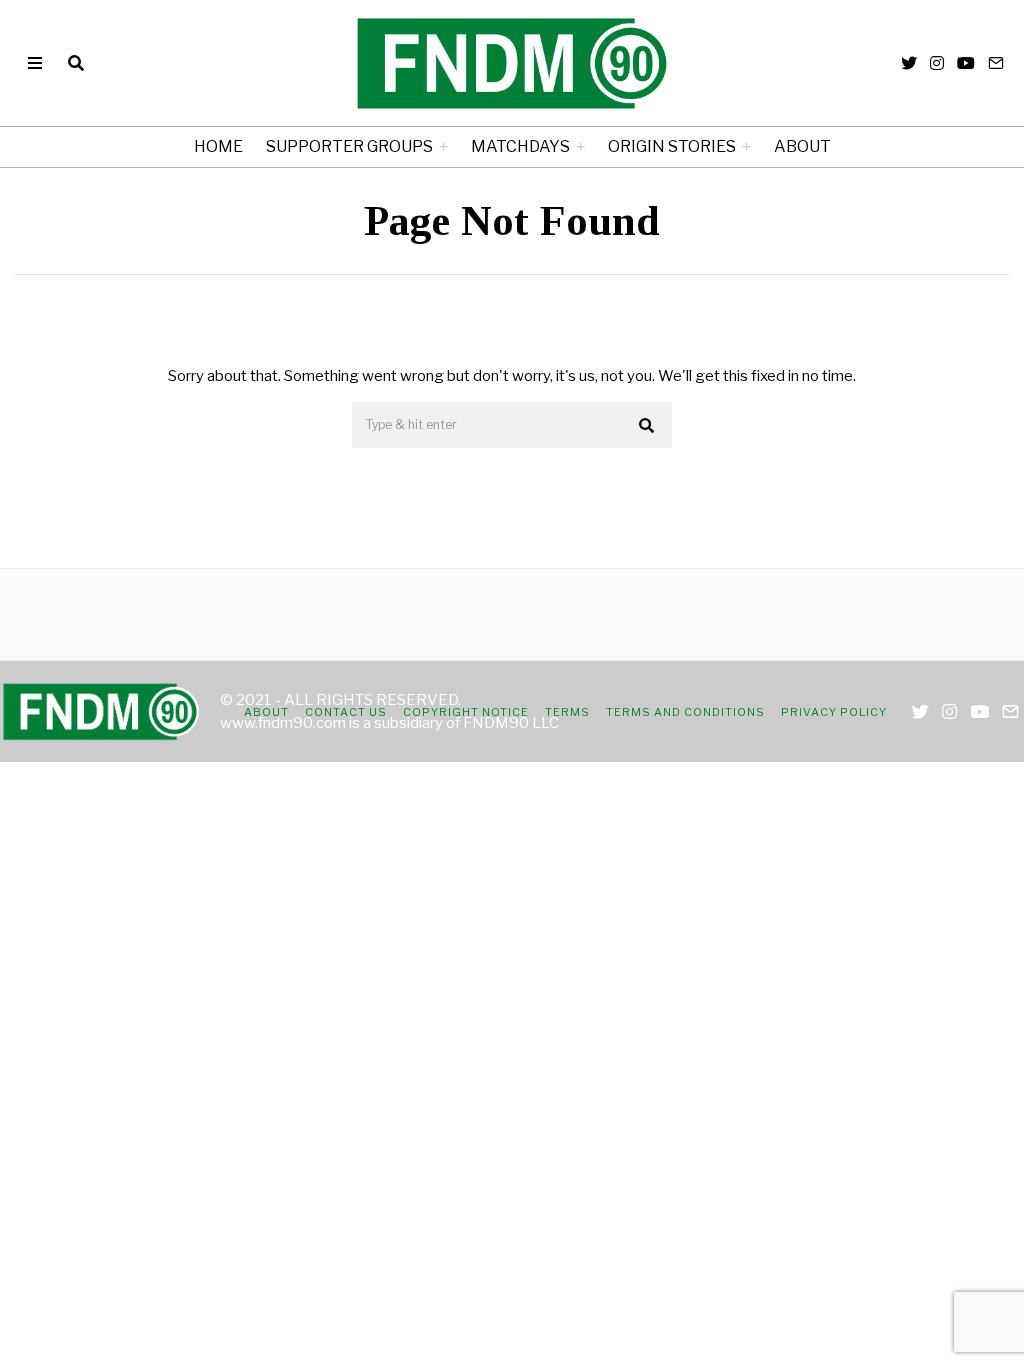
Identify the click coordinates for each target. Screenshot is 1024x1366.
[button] (648, 426)
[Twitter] (909, 63)
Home (218, 146)
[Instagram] (937, 63)
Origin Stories (672, 146)
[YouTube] (966, 63)
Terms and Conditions (685, 712)
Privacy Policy (834, 712)
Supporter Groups (349, 146)
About (802, 146)
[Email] (996, 63)
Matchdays (520, 146)
